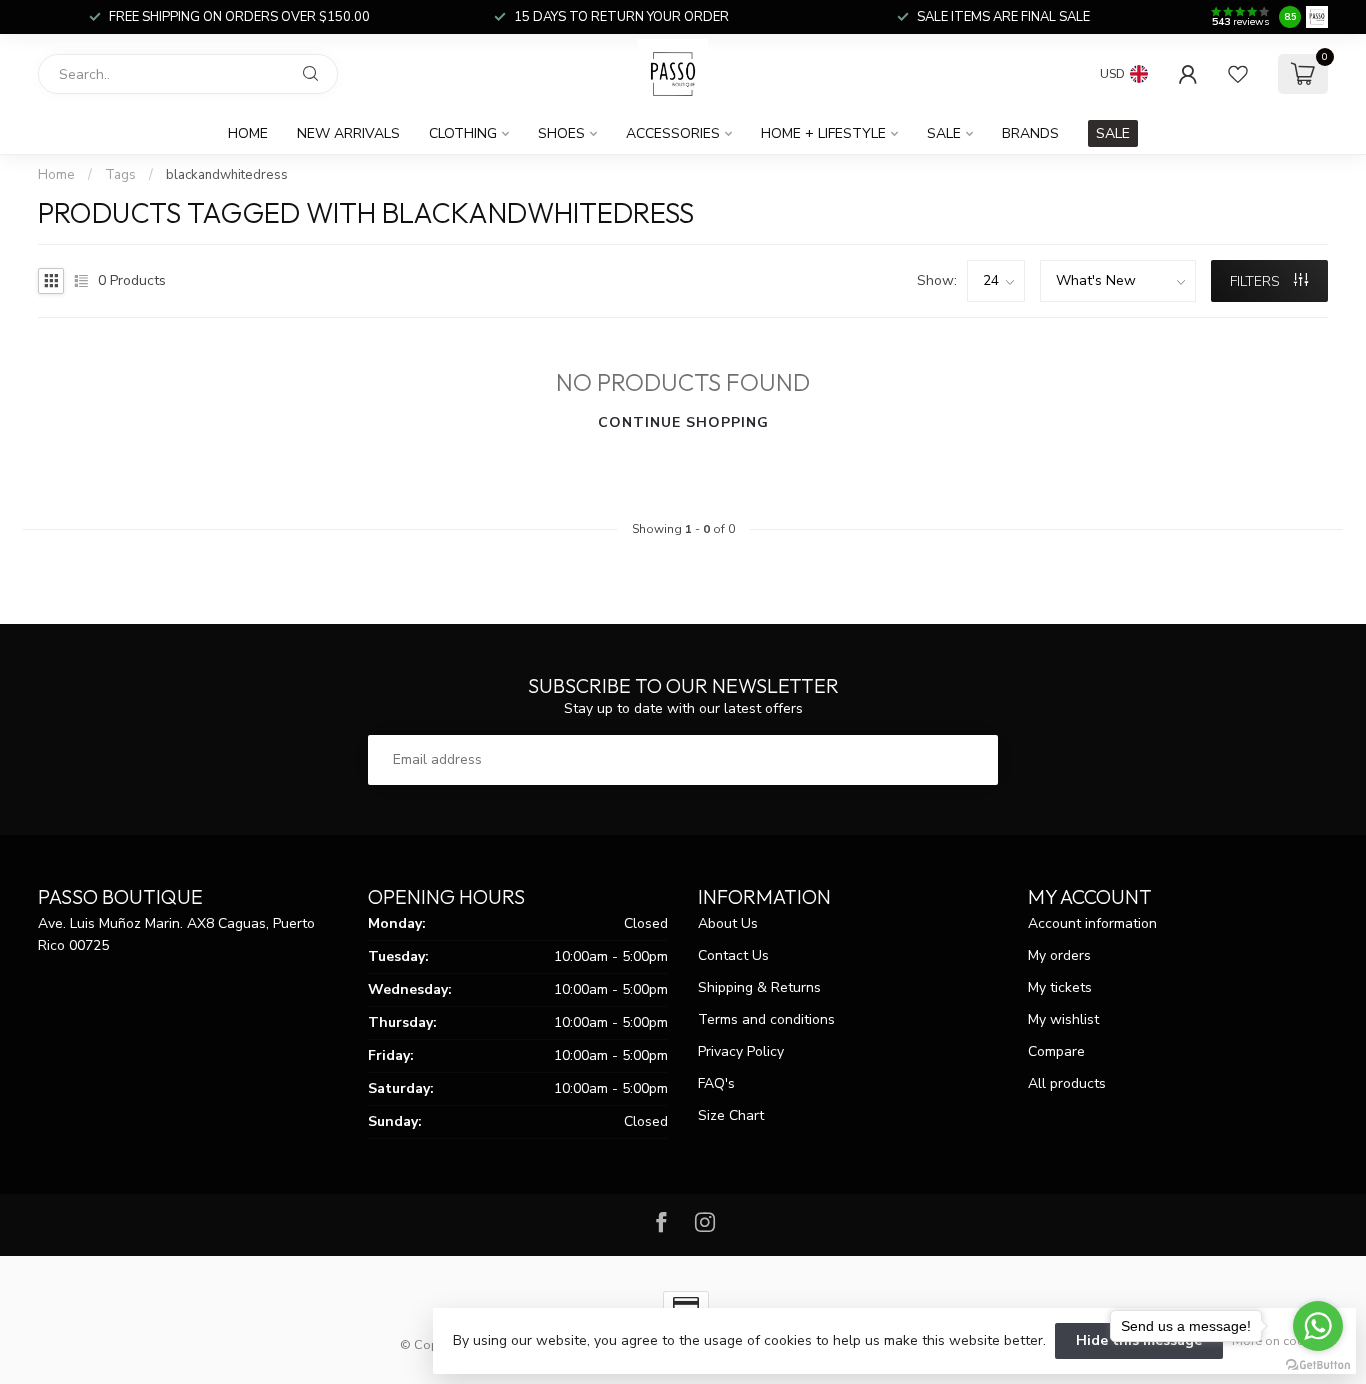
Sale (944, 133)
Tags (120, 175)
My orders (1059, 955)
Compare (1056, 1051)
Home (248, 133)
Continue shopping (683, 422)
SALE (1113, 133)
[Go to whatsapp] (1318, 1326)
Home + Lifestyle (823, 133)
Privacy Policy (741, 1051)
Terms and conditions (766, 1019)
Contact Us (733, 955)
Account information (1092, 923)
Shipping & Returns (759, 987)
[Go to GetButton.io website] (1318, 1364)
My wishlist (1063, 1019)
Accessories (673, 133)
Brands (1030, 133)
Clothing (463, 133)
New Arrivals (348, 133)
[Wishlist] (1238, 74)
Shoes (561, 133)
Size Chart (731, 1115)
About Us (728, 923)
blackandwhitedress (227, 175)
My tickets (1060, 987)
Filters (1257, 281)
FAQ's (716, 1083)
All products (1067, 1083)
